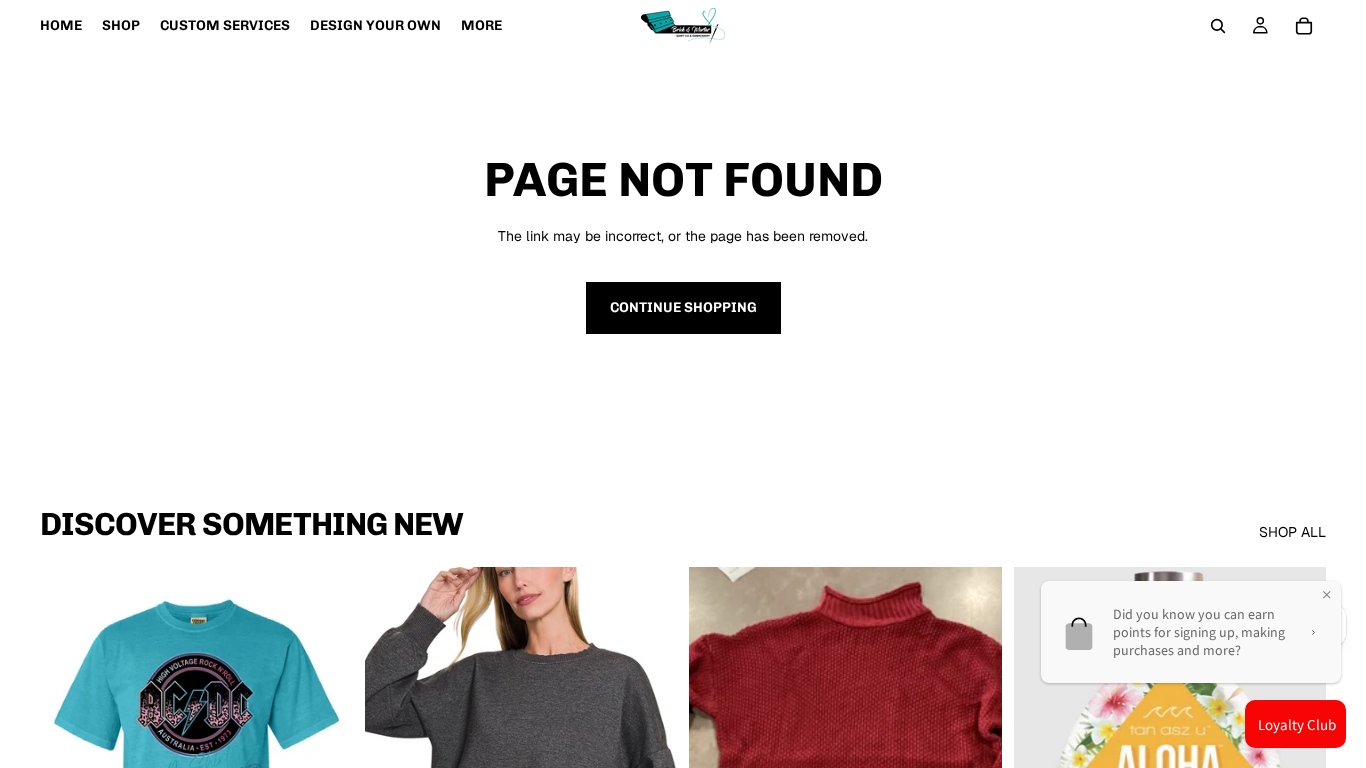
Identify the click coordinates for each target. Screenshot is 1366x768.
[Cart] (1304, 26)
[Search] (1218, 26)
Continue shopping (683, 307)
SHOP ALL (1292, 532)
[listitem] (481, 26)
